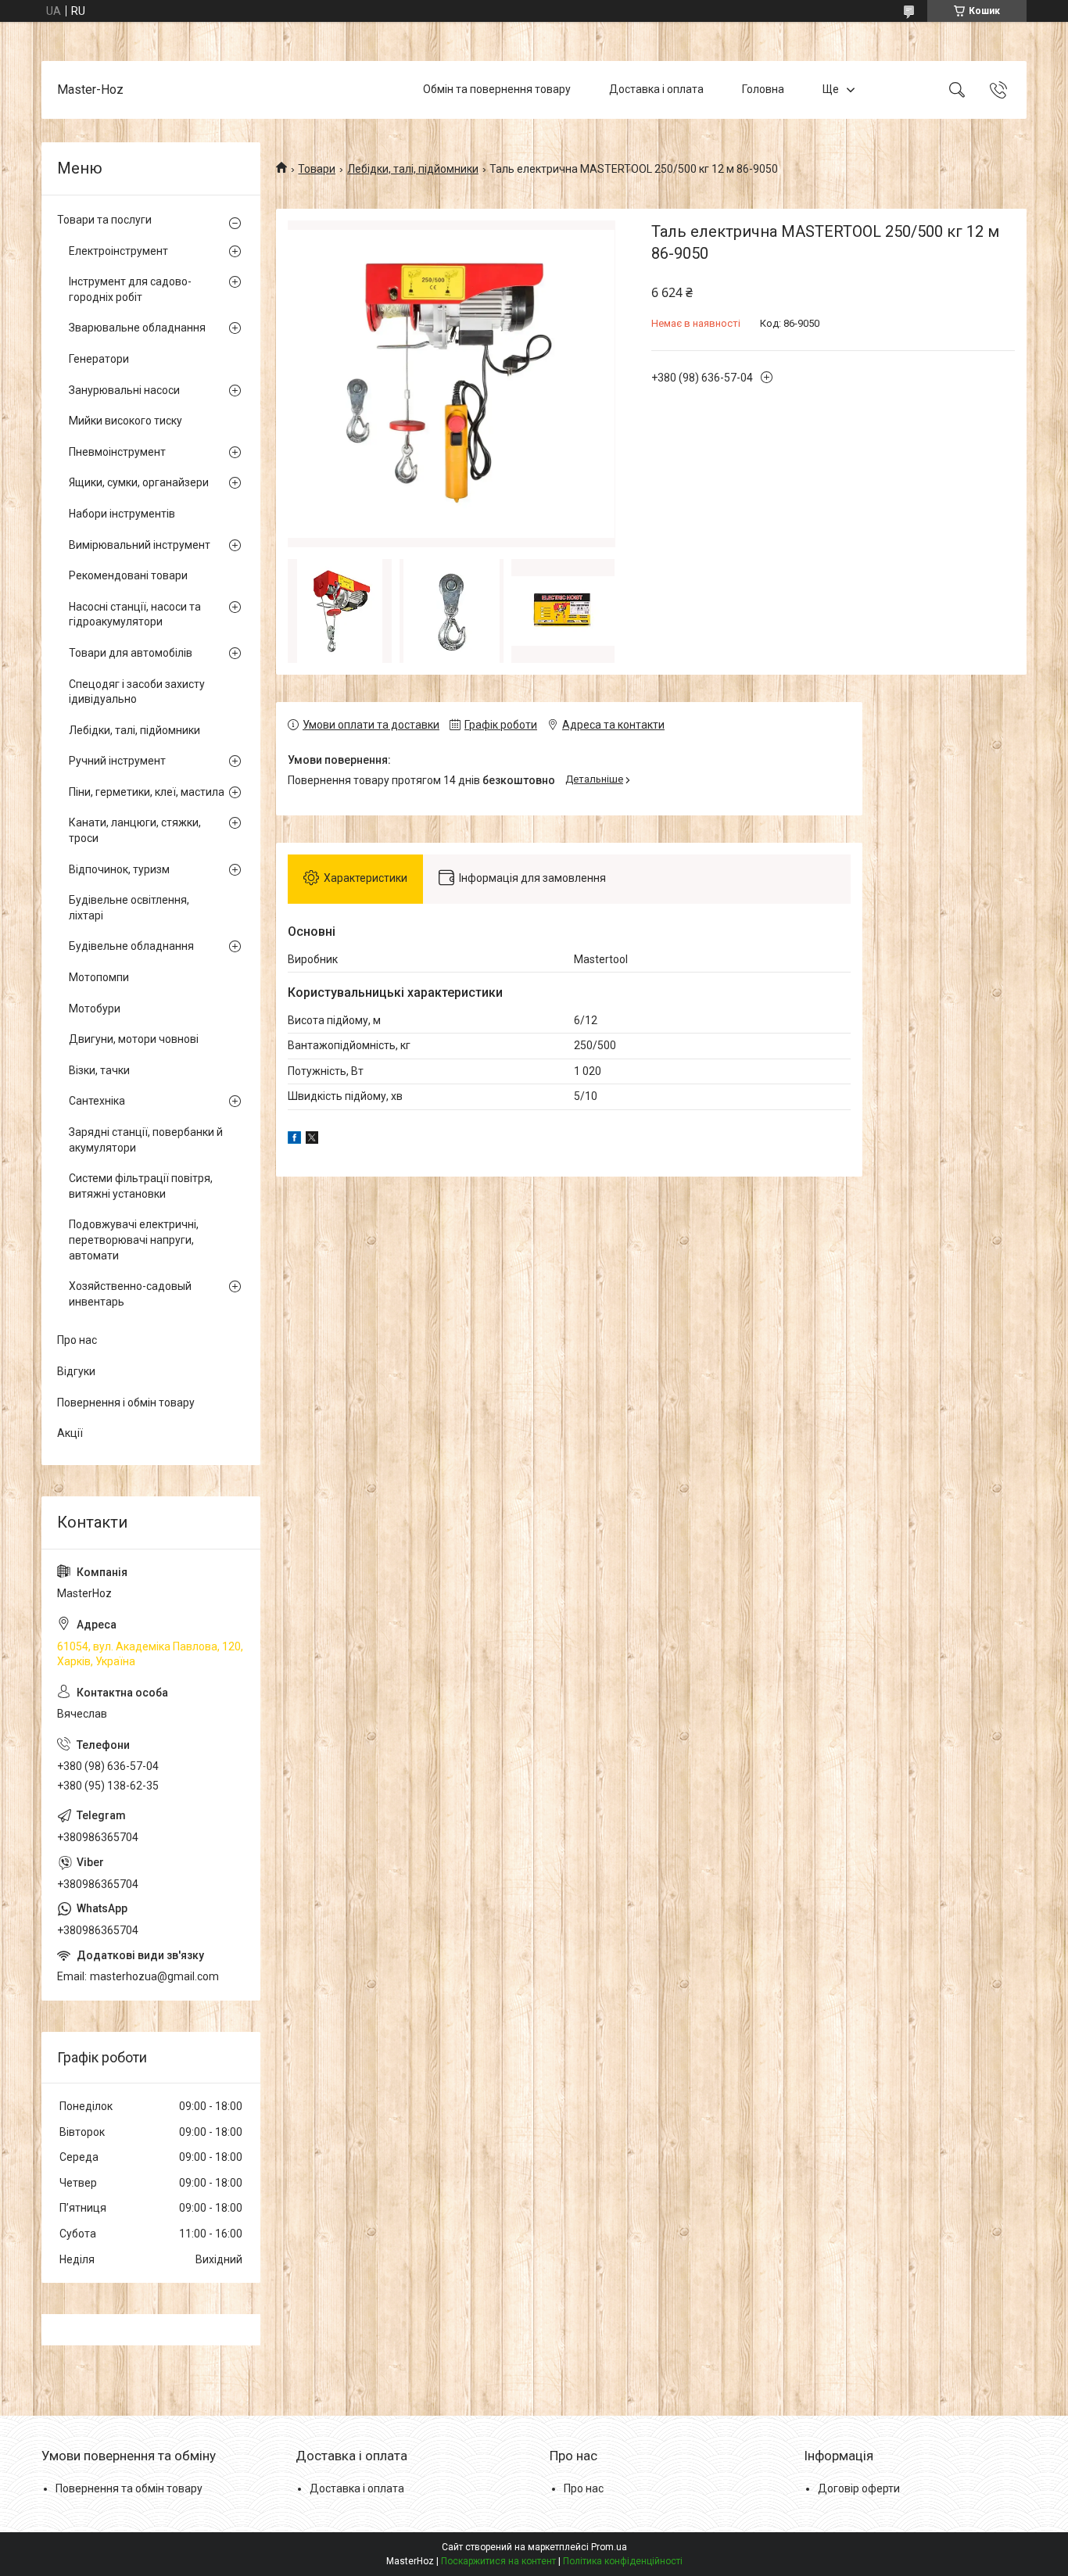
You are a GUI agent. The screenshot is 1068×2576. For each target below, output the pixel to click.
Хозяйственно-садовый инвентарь (130, 1294)
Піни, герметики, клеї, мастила (147, 792)
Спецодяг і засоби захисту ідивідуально (137, 692)
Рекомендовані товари (128, 575)
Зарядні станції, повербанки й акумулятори (146, 1140)
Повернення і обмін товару (126, 1403)
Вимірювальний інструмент (140, 545)
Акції (70, 1433)
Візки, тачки (99, 1070)
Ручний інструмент (117, 761)
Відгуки (76, 1371)
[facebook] (294, 1140)
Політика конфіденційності (623, 2561)
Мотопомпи (99, 977)
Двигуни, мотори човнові (134, 1039)
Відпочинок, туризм (119, 869)
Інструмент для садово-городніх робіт (130, 289)
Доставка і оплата (656, 89)
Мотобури (95, 1009)
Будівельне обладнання (131, 946)
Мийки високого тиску (125, 421)
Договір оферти (859, 2488)
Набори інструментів (122, 514)
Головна (763, 89)
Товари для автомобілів (131, 653)
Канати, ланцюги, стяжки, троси (135, 830)
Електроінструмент (118, 251)
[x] (312, 1140)
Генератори (99, 359)
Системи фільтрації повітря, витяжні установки (141, 1186)
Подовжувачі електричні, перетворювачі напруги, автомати (134, 1240)
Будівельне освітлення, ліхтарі (129, 908)
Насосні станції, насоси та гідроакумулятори (135, 614)
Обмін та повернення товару (497, 89)
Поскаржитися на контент (498, 2561)
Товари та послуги (104, 220)
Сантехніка (97, 1101)
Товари (317, 169)
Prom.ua (609, 2547)
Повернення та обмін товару (129, 2488)
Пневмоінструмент (117, 452)
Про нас (77, 1340)
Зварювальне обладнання (137, 328)
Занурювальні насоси (124, 390)
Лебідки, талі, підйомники (413, 169)
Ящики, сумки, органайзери (139, 482)
